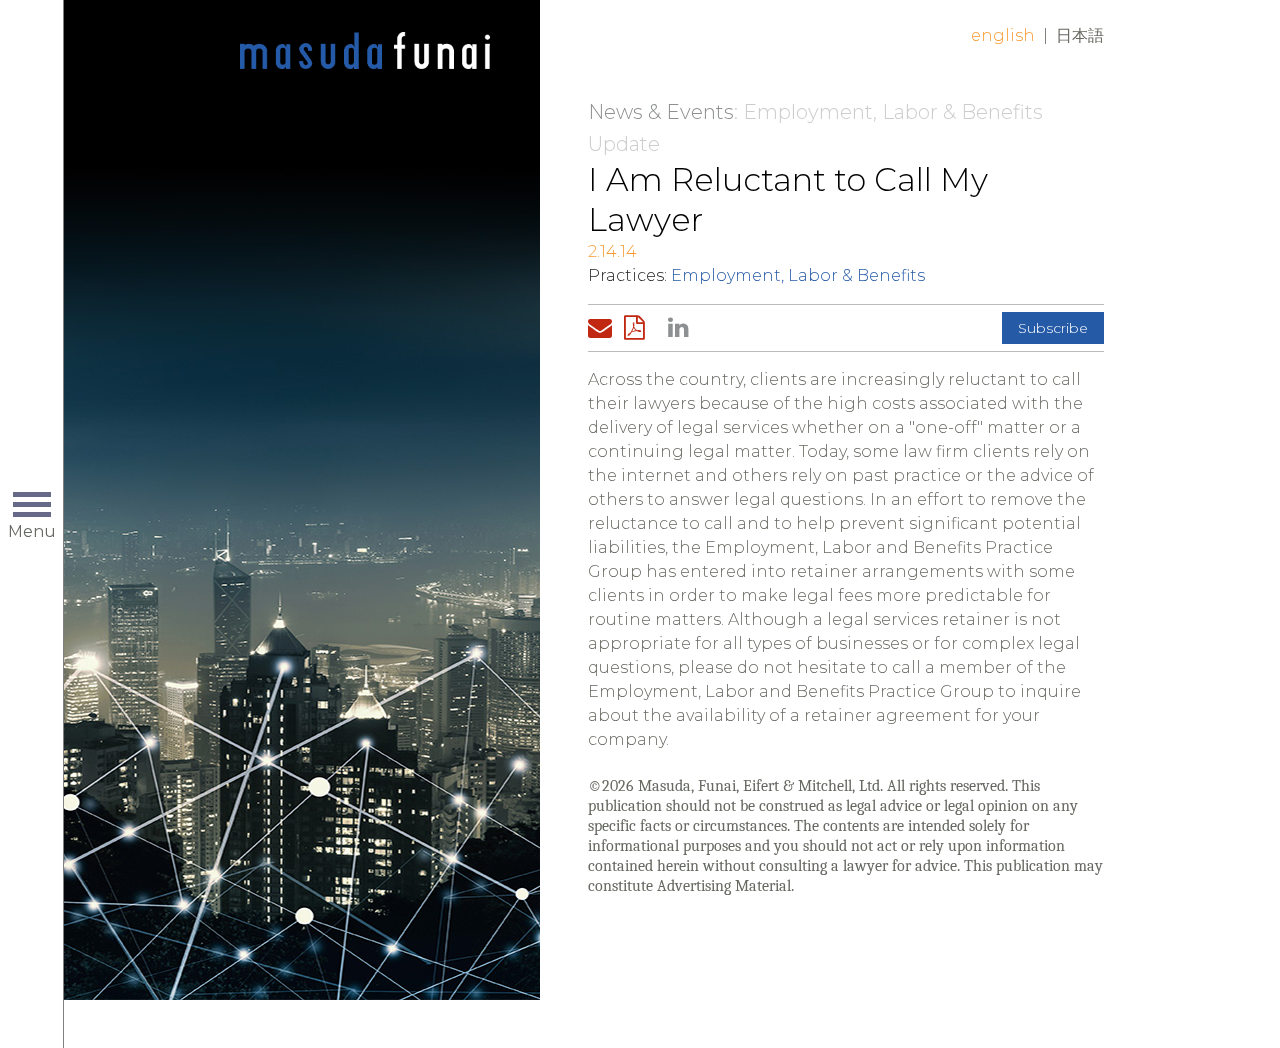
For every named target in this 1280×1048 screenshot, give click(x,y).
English (1003, 35)
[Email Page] (604, 328)
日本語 (1080, 35)
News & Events (661, 112)
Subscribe (1053, 328)
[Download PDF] (640, 328)
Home (365, 52)
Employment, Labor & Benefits (798, 275)
